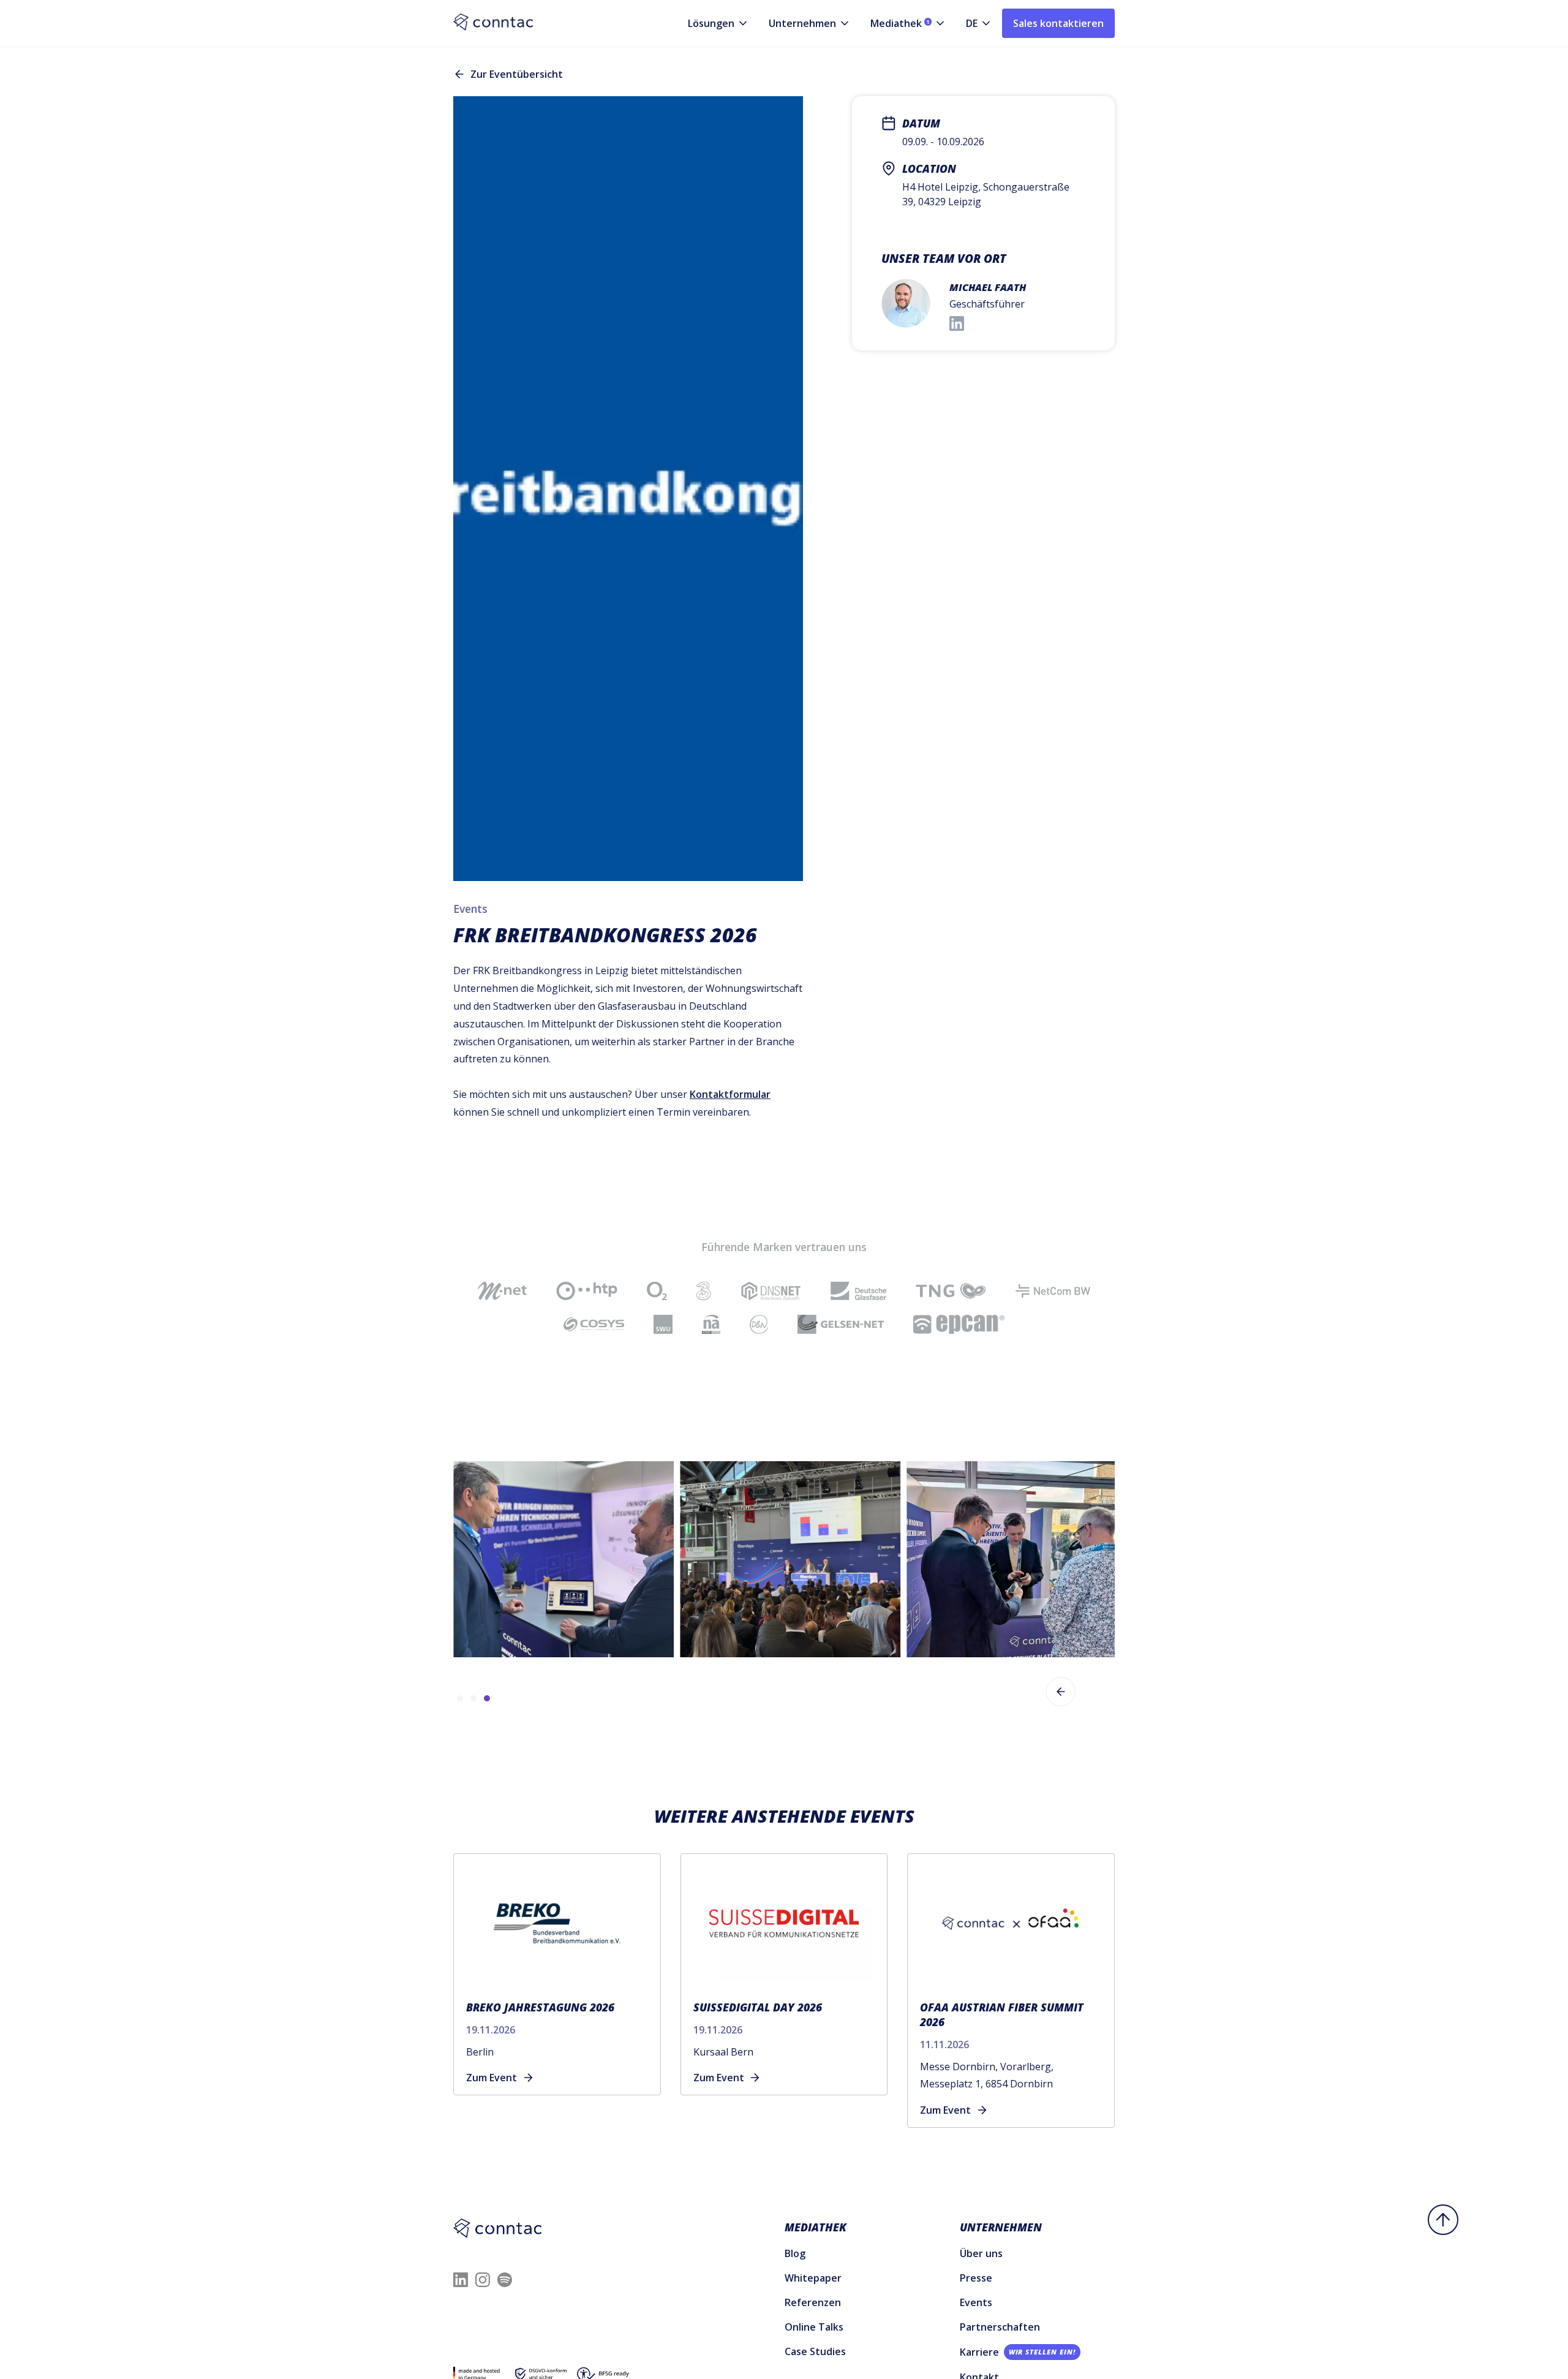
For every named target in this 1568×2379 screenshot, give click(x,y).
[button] (709, 23)
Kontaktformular (730, 1094)
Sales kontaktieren (1058, 23)
